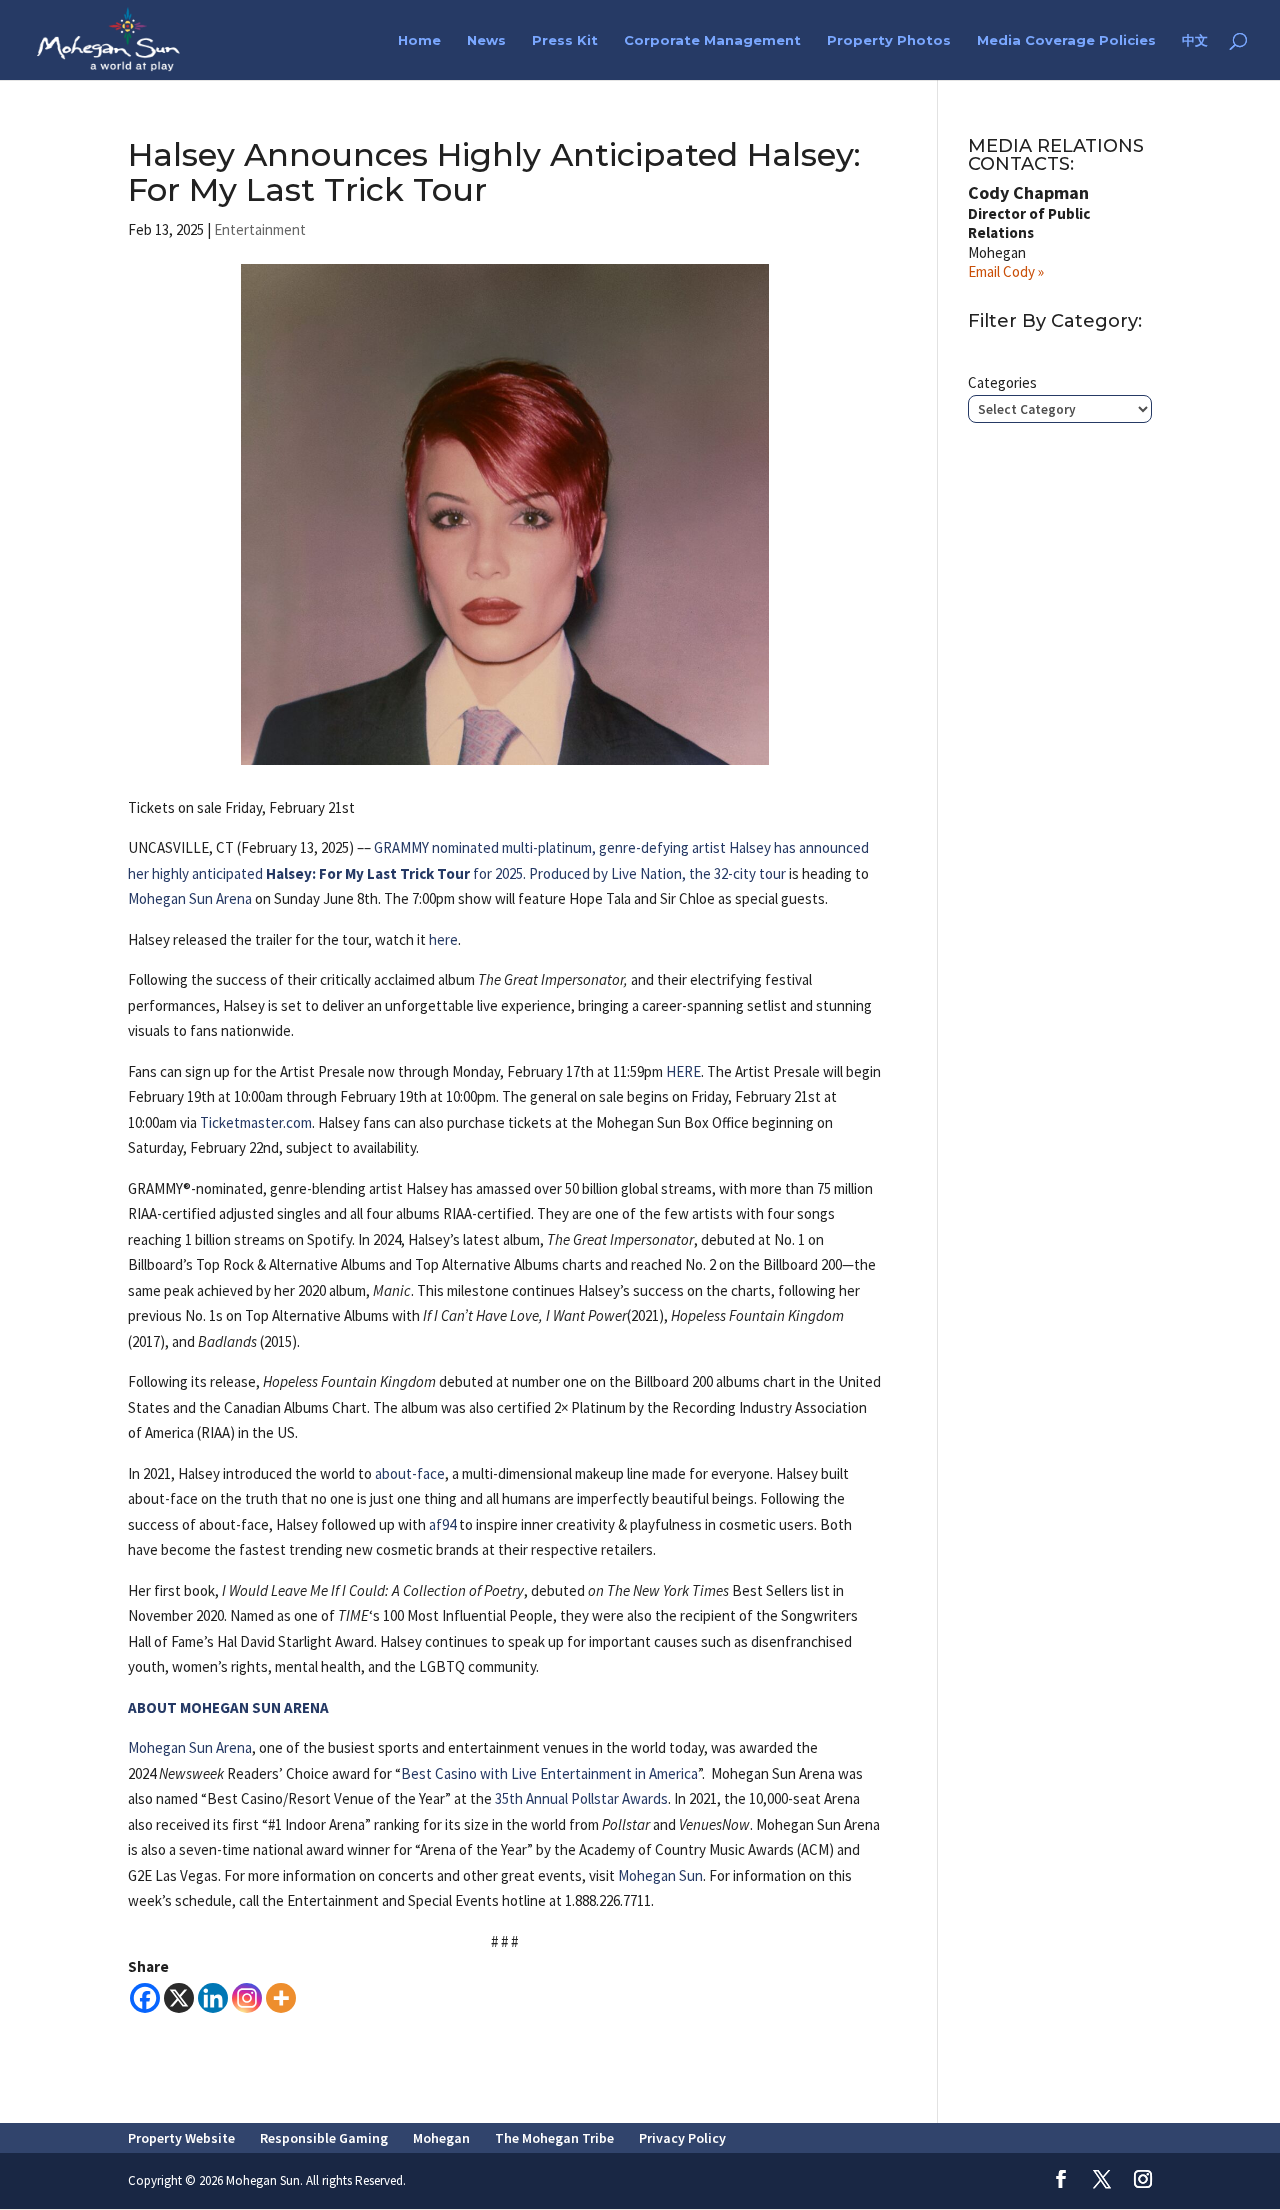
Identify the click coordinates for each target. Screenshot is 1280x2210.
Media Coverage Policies (1066, 40)
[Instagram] (247, 1998)
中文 (1195, 40)
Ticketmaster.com (256, 1122)
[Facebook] (145, 1998)
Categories (1002, 382)
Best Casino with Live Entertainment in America (549, 1773)
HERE (683, 1071)
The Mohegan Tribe (554, 2138)
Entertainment (260, 229)
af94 (442, 1524)
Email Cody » (1006, 271)
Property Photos (889, 40)
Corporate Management (712, 40)
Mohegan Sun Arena (190, 898)
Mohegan (441, 2138)
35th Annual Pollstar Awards (581, 1798)
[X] (179, 1998)
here (443, 939)
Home (419, 40)
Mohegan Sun (660, 1875)
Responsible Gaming (324, 2138)
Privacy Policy (682, 2138)
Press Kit (565, 40)
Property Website (181, 2138)
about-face (410, 1473)
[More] (281, 1998)
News (486, 40)
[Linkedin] (213, 1998)
